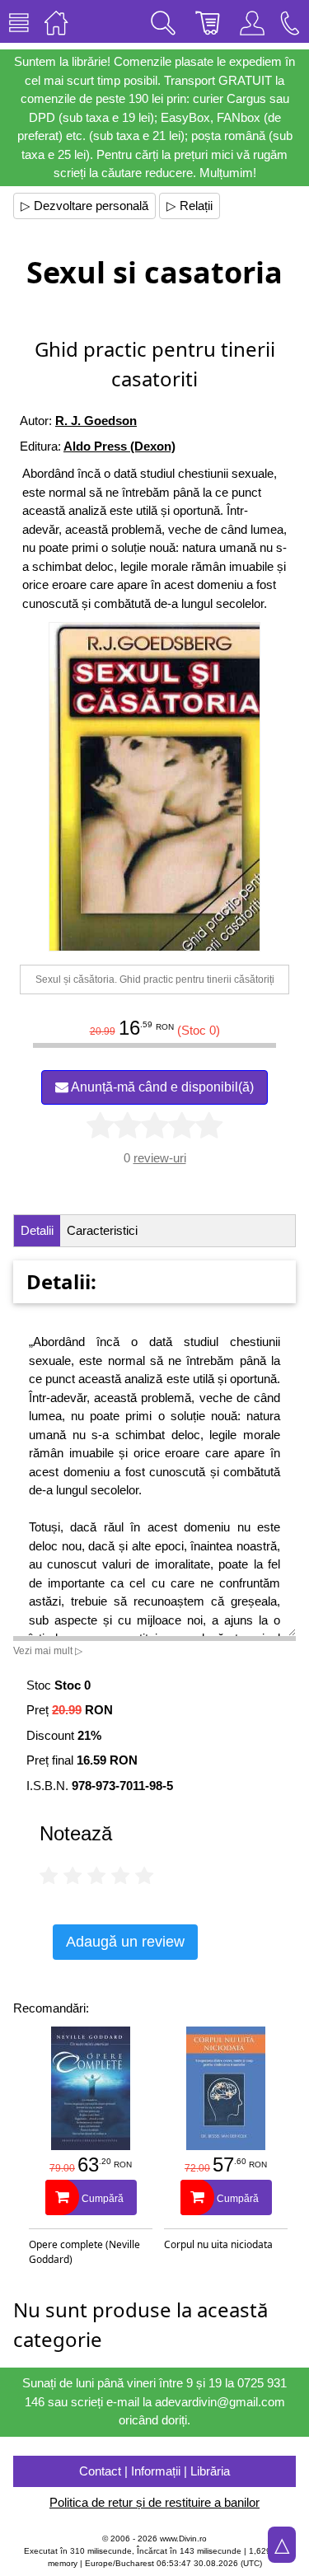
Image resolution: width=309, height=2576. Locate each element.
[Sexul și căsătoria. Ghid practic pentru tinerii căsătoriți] (155, 787)
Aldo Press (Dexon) (119, 446)
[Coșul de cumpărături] (208, 21)
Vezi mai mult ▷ (48, 1651)
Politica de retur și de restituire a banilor (154, 2502)
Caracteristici (102, 1230)
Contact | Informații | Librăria (154, 2471)
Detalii (37, 1230)
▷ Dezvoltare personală (84, 206)
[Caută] (163, 21)
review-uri (160, 1158)
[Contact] (290, 21)
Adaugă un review (125, 1942)
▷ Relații (190, 206)
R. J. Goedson (96, 421)
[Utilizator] (252, 21)
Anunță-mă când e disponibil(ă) (161, 1087)
